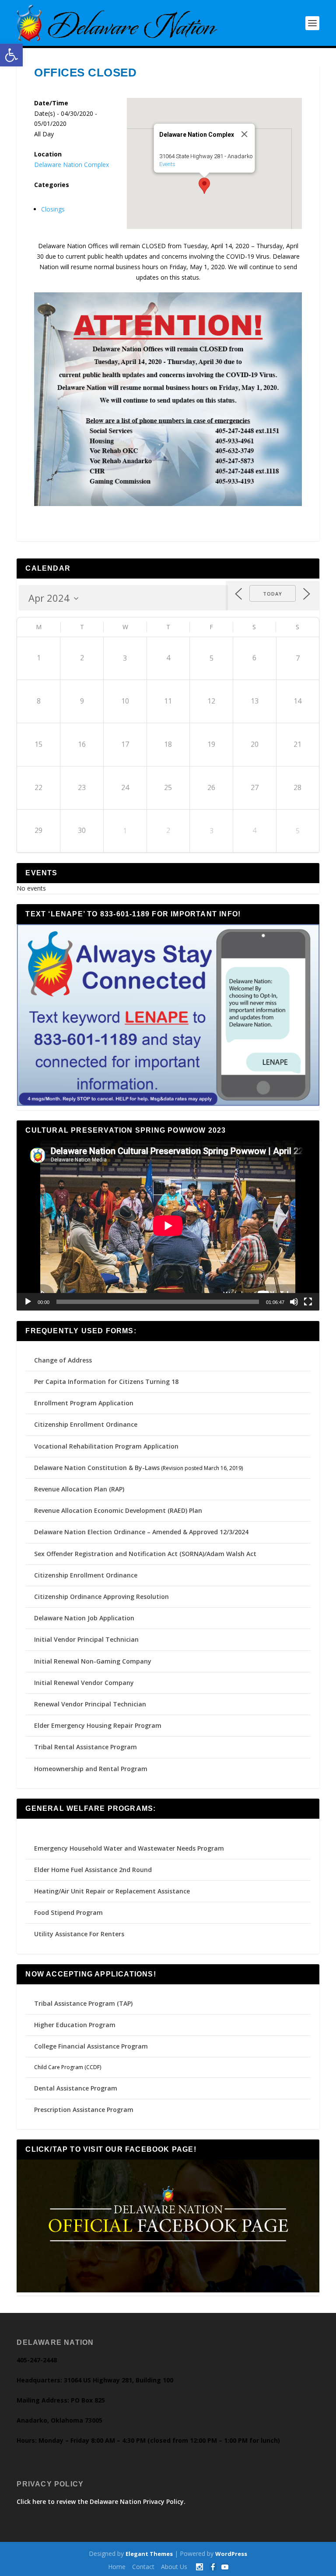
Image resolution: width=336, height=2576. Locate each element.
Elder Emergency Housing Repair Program (98, 1725)
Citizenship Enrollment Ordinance (86, 1424)
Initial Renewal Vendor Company (84, 1683)
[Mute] (294, 1302)
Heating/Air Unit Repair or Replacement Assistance (112, 1891)
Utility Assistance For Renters (79, 1934)
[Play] (28, 1302)
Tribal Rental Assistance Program (86, 1747)
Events (167, 164)
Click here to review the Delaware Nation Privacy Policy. (101, 2501)
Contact (143, 2567)
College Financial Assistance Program (91, 2046)
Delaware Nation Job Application (84, 1618)
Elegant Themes (149, 2554)
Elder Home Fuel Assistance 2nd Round (93, 1870)
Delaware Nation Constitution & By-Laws (97, 1468)
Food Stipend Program (68, 1912)
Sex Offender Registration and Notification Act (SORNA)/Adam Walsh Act (145, 1554)
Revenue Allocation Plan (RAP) (79, 1489)
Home (117, 2567)
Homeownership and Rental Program (91, 1769)
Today (273, 594)
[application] (168, 1226)
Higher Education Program (75, 2025)
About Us (174, 2567)
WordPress (231, 2554)
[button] (11, 55)
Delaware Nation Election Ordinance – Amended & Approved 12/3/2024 (141, 1532)
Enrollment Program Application (84, 1403)
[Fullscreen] (308, 1302)
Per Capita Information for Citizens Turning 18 (106, 1382)
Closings (53, 209)
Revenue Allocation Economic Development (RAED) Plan (118, 1510)
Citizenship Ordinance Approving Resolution (101, 1597)
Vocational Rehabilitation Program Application (106, 1446)
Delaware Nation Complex (72, 165)
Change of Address (63, 1360)
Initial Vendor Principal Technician (86, 1639)
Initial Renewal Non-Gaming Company (93, 1661)
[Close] (244, 134)
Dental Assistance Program (76, 2088)
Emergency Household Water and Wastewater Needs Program (129, 1848)
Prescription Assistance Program (84, 2110)
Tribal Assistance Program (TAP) (83, 2003)
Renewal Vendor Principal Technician (90, 1704)
